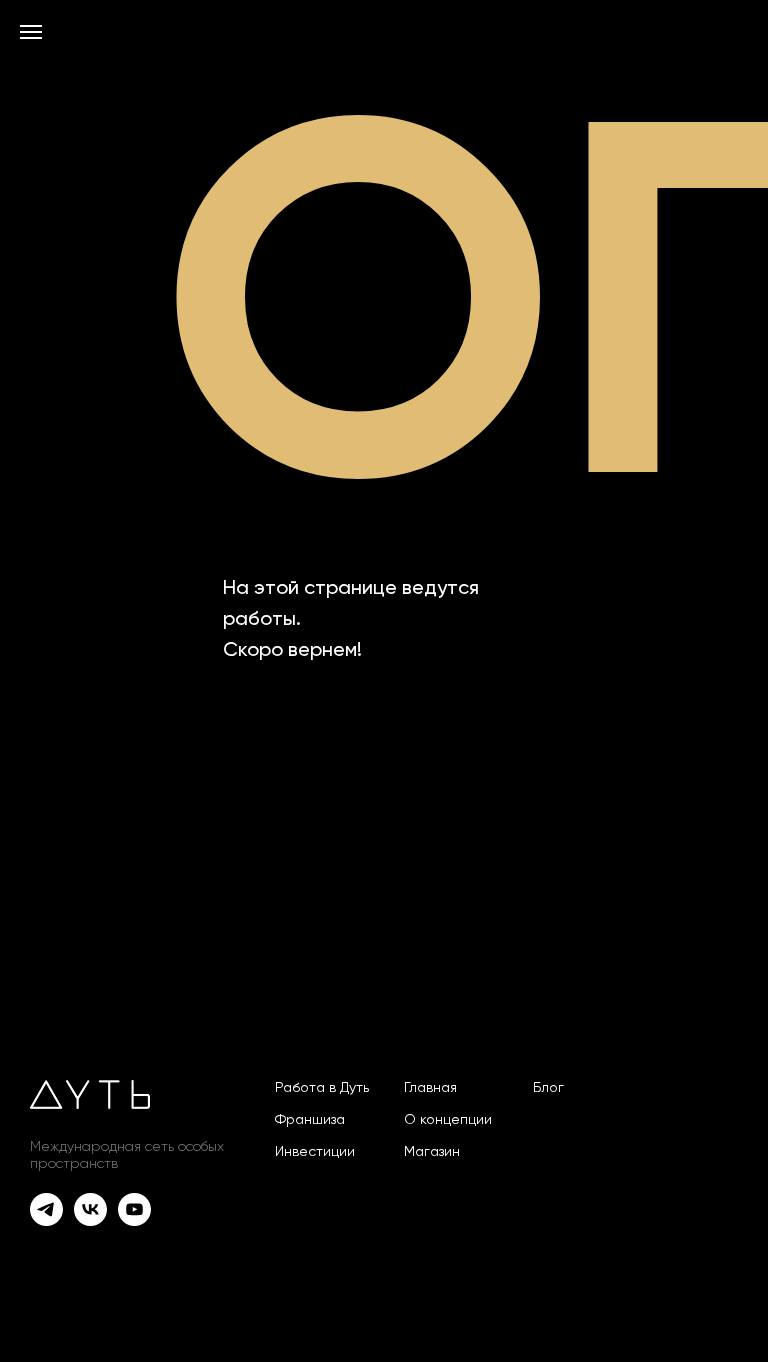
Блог (548, 1088)
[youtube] (134, 1220)
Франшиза (310, 1120)
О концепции (448, 1120)
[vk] (90, 1220)
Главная (430, 1088)
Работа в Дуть (322, 1088)
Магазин (432, 1152)
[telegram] (46, 1220)
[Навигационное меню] (31, 32)
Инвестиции (315, 1152)
